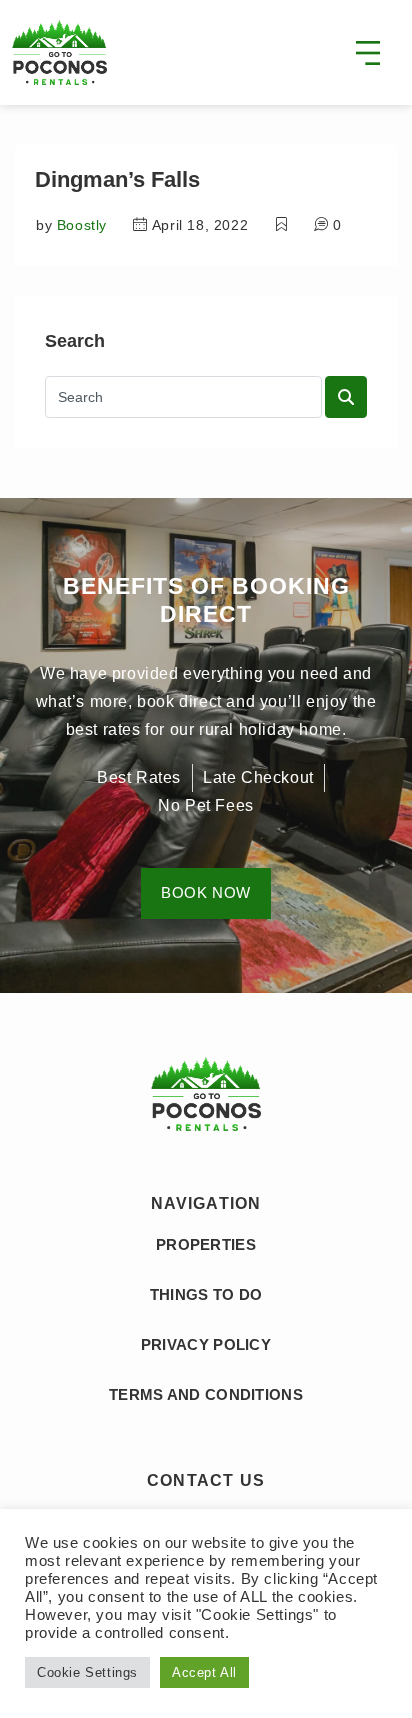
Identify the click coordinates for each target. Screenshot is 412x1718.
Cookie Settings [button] (87, 1672)
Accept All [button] (204, 1672)
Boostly (82, 225)
